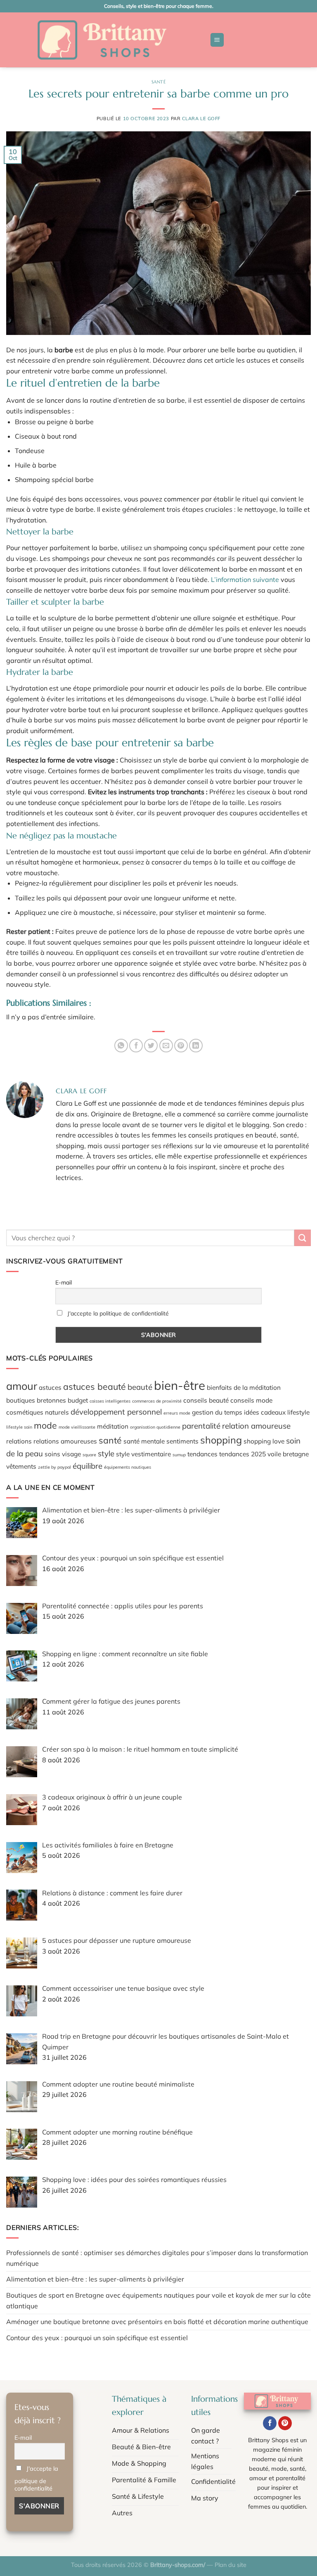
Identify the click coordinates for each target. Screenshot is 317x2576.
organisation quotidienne (155, 1427)
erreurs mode (177, 1413)
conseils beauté (206, 1400)
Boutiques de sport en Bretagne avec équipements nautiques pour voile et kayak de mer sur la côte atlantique (158, 2301)
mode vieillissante (77, 1427)
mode (45, 1425)
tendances (202, 1454)
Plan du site (231, 2565)
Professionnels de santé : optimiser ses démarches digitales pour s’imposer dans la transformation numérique (157, 2258)
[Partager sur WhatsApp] (121, 1046)
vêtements (21, 1466)
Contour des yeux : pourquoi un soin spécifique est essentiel (97, 2338)
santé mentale (144, 1441)
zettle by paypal (54, 1467)
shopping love (264, 1441)
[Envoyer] (303, 1238)
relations (19, 1441)
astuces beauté (95, 1387)
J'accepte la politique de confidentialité (118, 1313)
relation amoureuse (256, 1426)
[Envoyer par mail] (166, 1046)
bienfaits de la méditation (244, 1387)
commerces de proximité (157, 1401)
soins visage (63, 1454)
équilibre (88, 1466)
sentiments (182, 1441)
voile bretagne (288, 1454)
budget (78, 1400)
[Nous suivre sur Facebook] (270, 2423)
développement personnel (116, 1412)
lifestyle (298, 1412)
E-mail (64, 1282)
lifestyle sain (19, 1427)
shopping (221, 1440)
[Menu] (217, 40)
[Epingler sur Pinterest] (181, 1046)
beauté (140, 1387)
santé (110, 1440)
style (106, 1453)
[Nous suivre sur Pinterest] (285, 2423)
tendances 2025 (242, 1454)
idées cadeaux (265, 1412)
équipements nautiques (128, 1467)
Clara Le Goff (201, 119)
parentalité (201, 1426)
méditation (113, 1426)
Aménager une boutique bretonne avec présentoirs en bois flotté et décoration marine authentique (157, 2322)
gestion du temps (217, 1412)
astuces (50, 1387)
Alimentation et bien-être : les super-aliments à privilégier (95, 2279)
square (89, 1455)
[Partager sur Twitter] (151, 1046)
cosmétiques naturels (38, 1412)
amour (22, 1386)
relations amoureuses (65, 1441)
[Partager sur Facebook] (136, 1046)
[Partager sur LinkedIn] (196, 1046)
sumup (179, 1455)
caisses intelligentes (110, 1401)
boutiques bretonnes (36, 1400)
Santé (159, 82)
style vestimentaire (143, 1454)
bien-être (180, 1385)
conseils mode (251, 1400)
